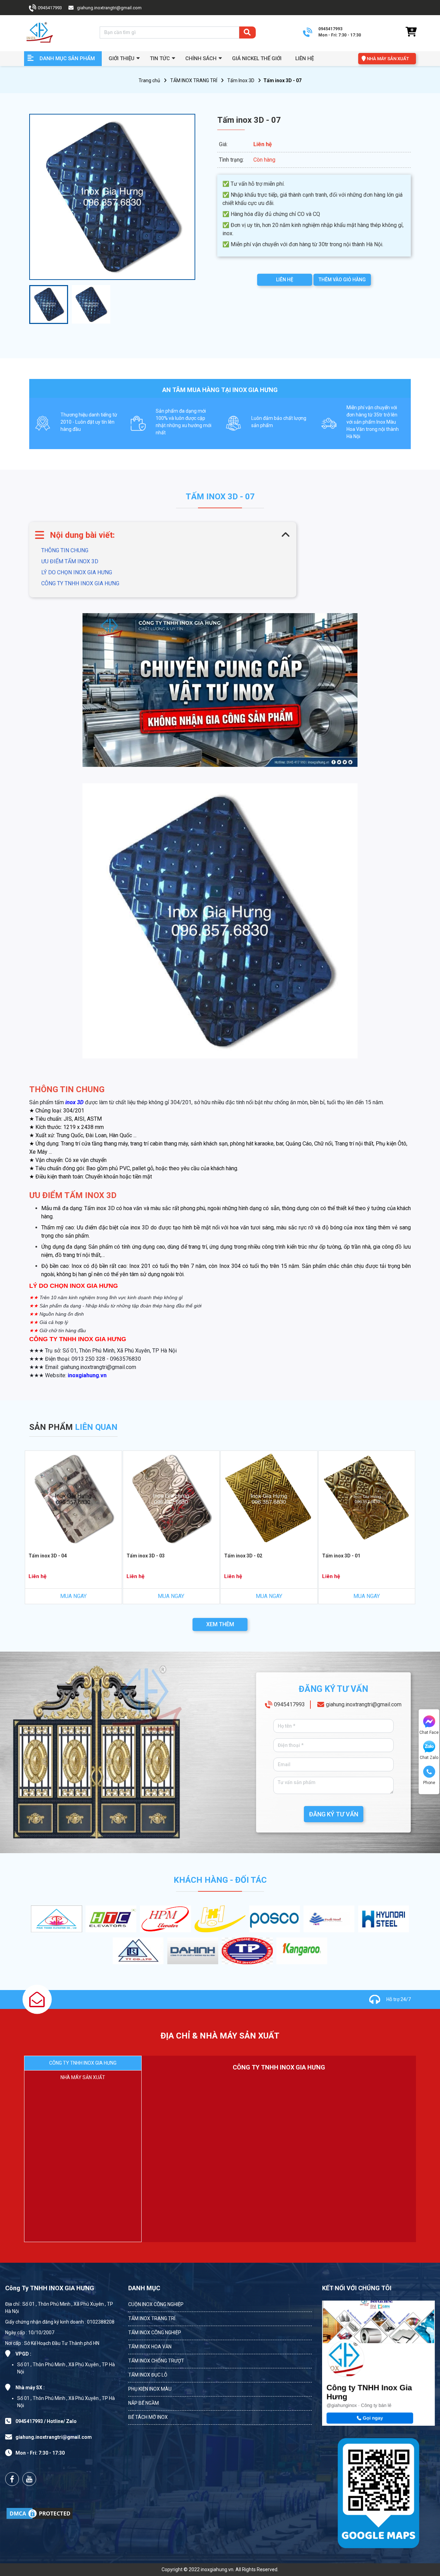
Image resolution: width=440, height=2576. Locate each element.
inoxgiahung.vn (87, 1375)
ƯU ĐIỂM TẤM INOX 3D (70, 561)
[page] (12, 2479)
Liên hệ (305, 58)
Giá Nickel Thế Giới (257, 58)
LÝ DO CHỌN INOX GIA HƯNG (77, 572)
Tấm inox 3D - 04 (48, 1556)
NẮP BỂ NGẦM (144, 2403)
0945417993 (289, 1704)
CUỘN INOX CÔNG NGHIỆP (156, 2304)
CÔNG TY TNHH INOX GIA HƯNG (80, 583)
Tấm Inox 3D (241, 80)
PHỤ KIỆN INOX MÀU (150, 2389)
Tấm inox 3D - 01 (341, 1556)
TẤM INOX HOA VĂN (150, 2347)
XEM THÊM (220, 1624)
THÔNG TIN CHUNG (65, 550)
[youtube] (29, 2479)
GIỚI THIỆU (122, 58)
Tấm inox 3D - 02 (243, 1556)
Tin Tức (160, 58)
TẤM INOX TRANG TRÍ (194, 80)
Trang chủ (149, 80)
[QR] (378, 2492)
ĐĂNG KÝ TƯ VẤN (334, 1814)
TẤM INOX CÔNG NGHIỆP (155, 2333)
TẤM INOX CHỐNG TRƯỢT (156, 2361)
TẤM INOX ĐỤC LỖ (148, 2375)
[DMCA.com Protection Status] (40, 2513)
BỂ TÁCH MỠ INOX (148, 2417)
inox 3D (74, 1102)
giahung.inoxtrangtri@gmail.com (364, 1704)
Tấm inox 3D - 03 (146, 1556)
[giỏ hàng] (411, 32)
